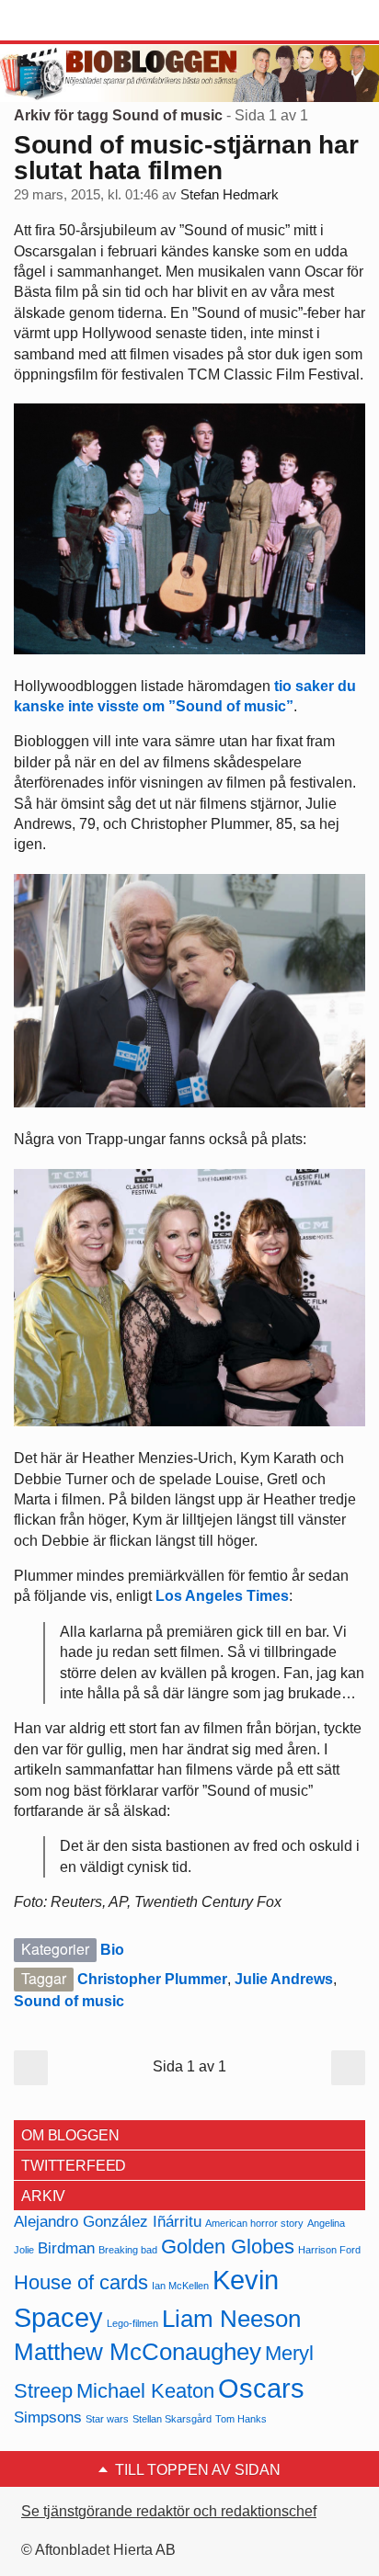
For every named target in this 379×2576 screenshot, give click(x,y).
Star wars (107, 2419)
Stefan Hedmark (230, 195)
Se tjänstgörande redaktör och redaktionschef (169, 2511)
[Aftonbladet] (83, 21)
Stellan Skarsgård (172, 2419)
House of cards (81, 2282)
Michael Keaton (145, 2391)
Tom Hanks (241, 2419)
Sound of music (69, 2001)
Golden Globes (228, 2247)
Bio (112, 1950)
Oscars (261, 2388)
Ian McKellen (180, 2286)
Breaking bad (128, 2250)
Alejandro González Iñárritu (108, 2222)
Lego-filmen (132, 2323)
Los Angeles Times (222, 1596)
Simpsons (48, 2417)
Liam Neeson (231, 2319)
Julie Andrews (284, 1979)
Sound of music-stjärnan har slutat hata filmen (186, 158)
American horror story (254, 2223)
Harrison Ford (329, 2250)
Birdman (66, 2248)
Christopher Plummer (152, 1979)
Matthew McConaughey (138, 2352)
